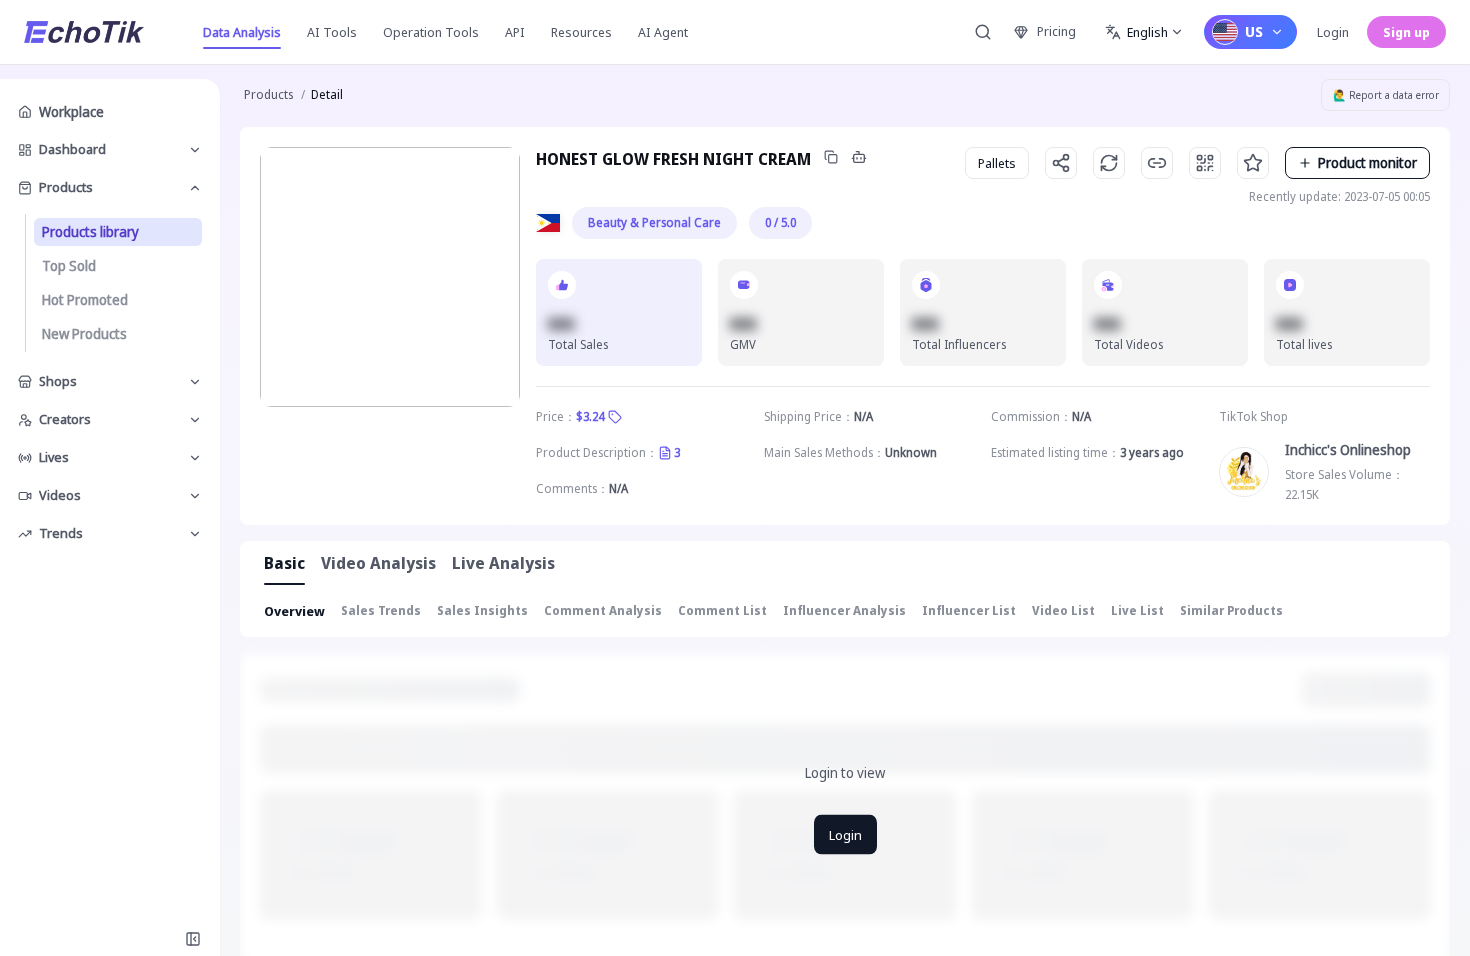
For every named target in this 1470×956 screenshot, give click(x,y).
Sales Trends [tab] (381, 610)
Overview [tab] (294, 611)
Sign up (1406, 32)
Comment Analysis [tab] (603, 610)
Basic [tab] (284, 563)
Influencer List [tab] (969, 610)
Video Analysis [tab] (378, 563)
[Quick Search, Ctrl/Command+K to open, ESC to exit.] (983, 32)
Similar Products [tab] (1231, 610)
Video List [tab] (1063, 610)
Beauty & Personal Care (654, 222)
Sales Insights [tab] (482, 610)
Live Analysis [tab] (503, 563)
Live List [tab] (1137, 610)
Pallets (997, 163)
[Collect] (1253, 163)
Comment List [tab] (722, 610)
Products (268, 94)
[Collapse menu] (193, 939)
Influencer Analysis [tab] (844, 610)
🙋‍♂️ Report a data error (1386, 95)
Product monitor (1367, 162)
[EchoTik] (84, 32)
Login (1333, 32)
